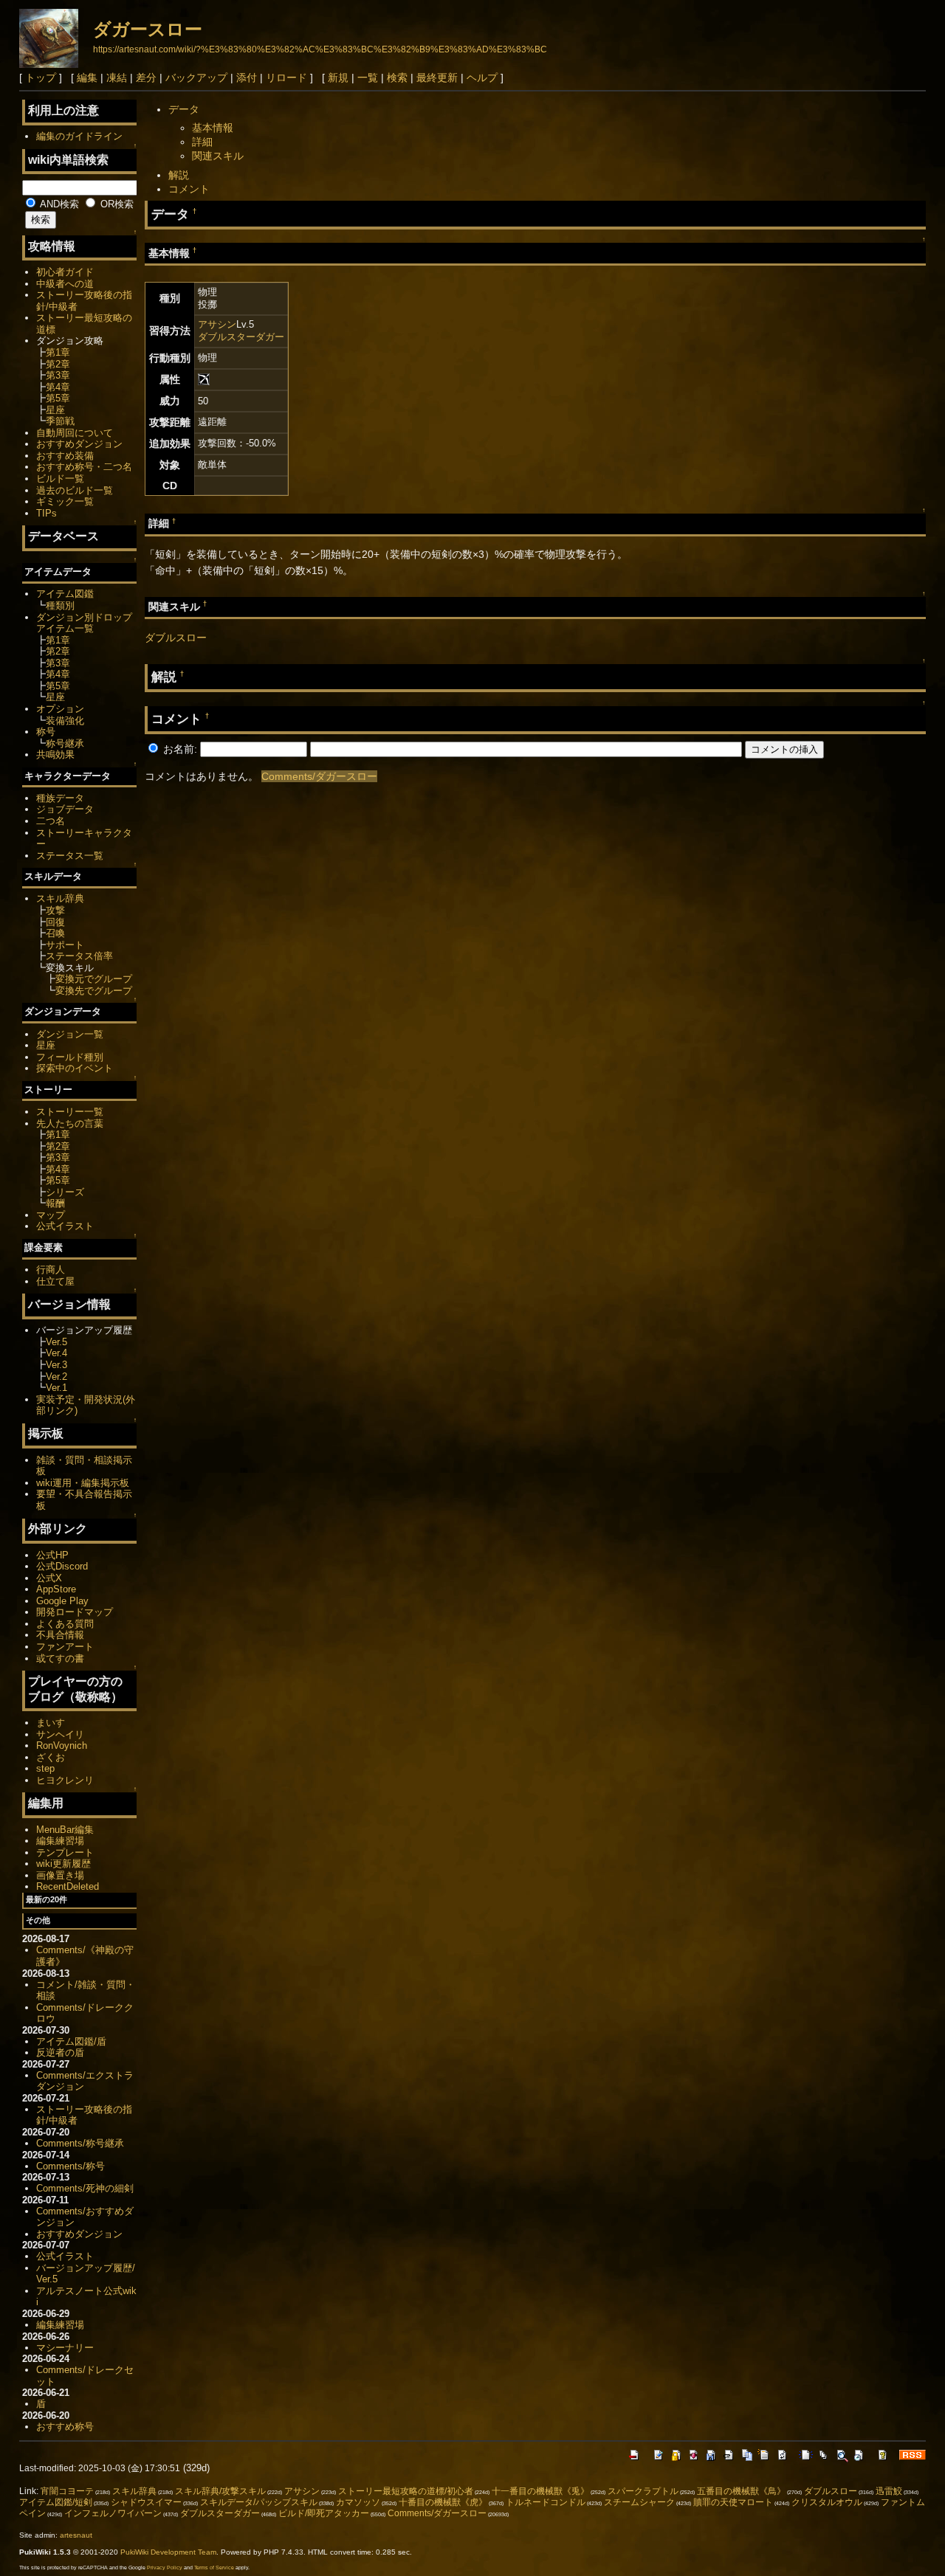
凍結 (117, 77)
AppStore (56, 1589)
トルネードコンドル (546, 2502)
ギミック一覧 (65, 501)
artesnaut (76, 2535)
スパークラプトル (643, 2491)
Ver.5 (56, 1342)
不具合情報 (60, 1635)
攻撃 (55, 910)
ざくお (51, 1757)
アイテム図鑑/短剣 (56, 2502)
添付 (247, 77)
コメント (189, 189)
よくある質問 (65, 1624)
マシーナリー (65, 2348)
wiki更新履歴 (63, 1864)
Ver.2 (56, 1377)
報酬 (55, 1203)
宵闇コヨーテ (67, 2491)
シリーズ (65, 1192)
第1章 (58, 352)
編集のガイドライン (79, 136)
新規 (338, 77)
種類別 (60, 605)
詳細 (202, 142)
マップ (51, 1215)
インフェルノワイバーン (113, 2513)
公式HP (52, 1555)
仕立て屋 (55, 1281)
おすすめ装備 (65, 456)
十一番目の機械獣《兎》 (540, 2491)
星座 (55, 410)
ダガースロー (148, 29)
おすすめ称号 (65, 2427)
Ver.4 (56, 1353)
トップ (41, 77)
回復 (55, 922)
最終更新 (437, 77)
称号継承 (65, 743)
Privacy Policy (165, 2568)
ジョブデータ (65, 809)
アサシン (217, 324)
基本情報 (213, 128)
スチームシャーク (639, 2502)
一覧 (368, 77)
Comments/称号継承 (80, 2143)
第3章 (58, 375)
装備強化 (65, 721)
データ (184, 109)
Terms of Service (214, 2568)
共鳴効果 (55, 755)
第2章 (58, 364)
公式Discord (62, 1566)
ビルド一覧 (60, 479)
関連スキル (218, 156)
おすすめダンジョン (79, 444)
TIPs (47, 513)
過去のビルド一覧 (75, 490)
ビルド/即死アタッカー (324, 2513)
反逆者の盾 (60, 2052)
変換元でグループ (94, 979)
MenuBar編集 (65, 1830)
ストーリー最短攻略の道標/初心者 (406, 2491)
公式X (49, 1578)
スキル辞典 (60, 898)
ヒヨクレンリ (65, 1780)
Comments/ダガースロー (319, 776)
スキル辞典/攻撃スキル (220, 2491)
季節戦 (60, 421)
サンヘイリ (60, 1734)
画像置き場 (60, 1875)
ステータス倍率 (79, 956)
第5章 (58, 398)
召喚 (55, 933)
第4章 (58, 387)
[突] (204, 379)
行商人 (51, 1270)
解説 (179, 175)
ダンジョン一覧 (70, 1034)
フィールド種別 (70, 1057)
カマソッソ (358, 2502)
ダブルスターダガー (241, 337)
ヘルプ (482, 77)
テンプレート (65, 1852)
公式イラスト (65, 1226)
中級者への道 (65, 284)
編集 (87, 77)
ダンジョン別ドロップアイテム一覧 (84, 623)
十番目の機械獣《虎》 (443, 2502)
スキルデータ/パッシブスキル (259, 2502)
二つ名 (51, 821)
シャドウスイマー (146, 2502)
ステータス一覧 (70, 856)
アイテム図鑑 (65, 594)
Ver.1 (56, 1388)
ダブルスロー (176, 638)
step (45, 1768)
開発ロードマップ (75, 1612)
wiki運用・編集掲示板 (83, 1483)
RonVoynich (62, 1745)
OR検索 (116, 204)
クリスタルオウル (827, 2502)
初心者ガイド (65, 272)
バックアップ (196, 77)
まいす (51, 1723)
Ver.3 (56, 1365)
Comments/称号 (71, 2166)
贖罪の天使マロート (733, 2502)
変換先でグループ (94, 991)
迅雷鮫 (889, 2491)
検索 (397, 77)
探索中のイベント (75, 1068)
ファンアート (65, 1647)
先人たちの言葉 (70, 1123)
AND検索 (58, 204)
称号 (46, 732)
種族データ (60, 798)
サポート (65, 945)
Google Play (62, 1601)
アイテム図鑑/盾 (71, 2041)
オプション (60, 709)
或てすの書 (60, 1658)
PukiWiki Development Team (168, 2552)
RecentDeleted (68, 1886)
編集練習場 (60, 1841)
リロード (286, 77)
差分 (146, 77)
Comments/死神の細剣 (85, 2188)
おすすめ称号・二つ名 (84, 467)
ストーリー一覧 (70, 1112)
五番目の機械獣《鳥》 (741, 2491)
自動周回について (75, 433)
